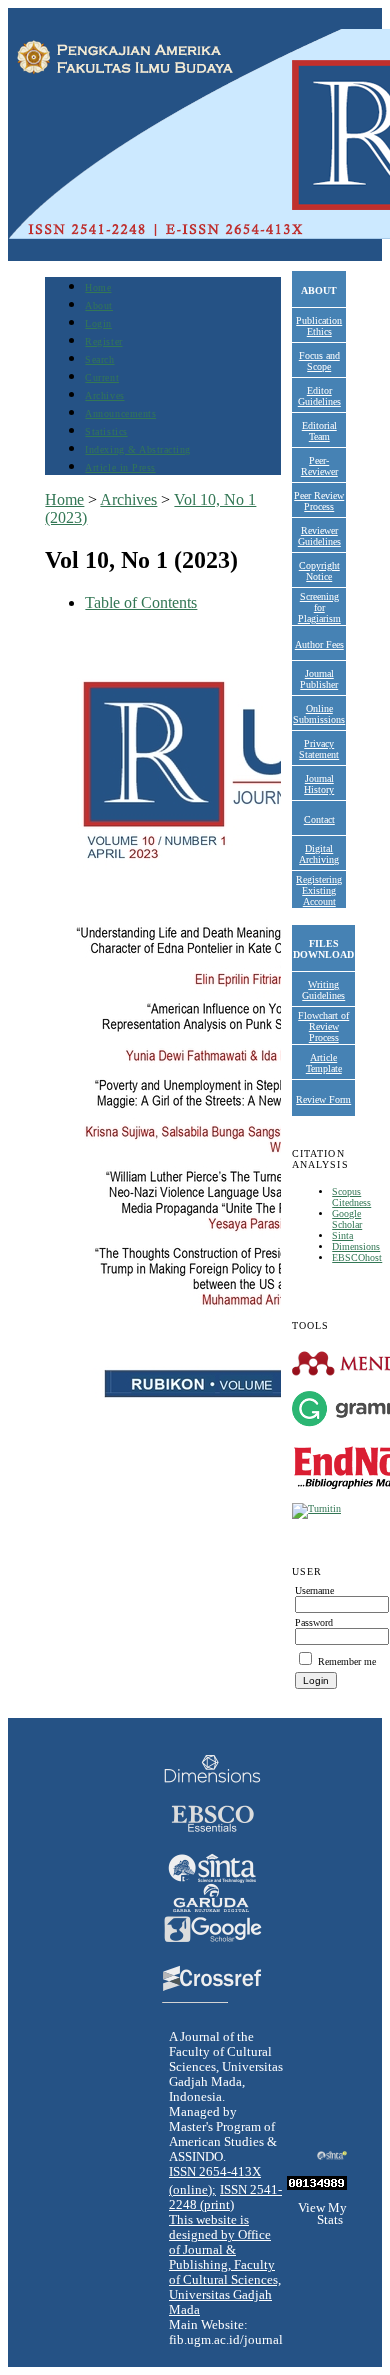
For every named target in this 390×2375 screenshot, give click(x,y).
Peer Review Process (319, 501)
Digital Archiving (319, 854)
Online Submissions (319, 714)
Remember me (347, 1661)
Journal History (319, 784)
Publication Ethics (319, 326)
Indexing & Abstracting (137, 449)
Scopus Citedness (351, 1197)
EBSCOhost (357, 1257)
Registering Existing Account (319, 890)
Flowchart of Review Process (323, 1026)
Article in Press (120, 467)
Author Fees (319, 644)
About (99, 305)
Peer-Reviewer (319, 466)
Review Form (323, 1099)
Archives (104, 395)
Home (98, 287)
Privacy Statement (319, 749)
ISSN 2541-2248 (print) (225, 2197)
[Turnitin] (316, 1508)
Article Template (324, 1063)
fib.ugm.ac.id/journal (226, 2340)
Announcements (120, 413)
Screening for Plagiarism (319, 607)
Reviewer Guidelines (319, 536)
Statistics (106, 431)
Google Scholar (347, 1219)
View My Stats (322, 2214)
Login (98, 323)
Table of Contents (141, 602)
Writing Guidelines (323, 990)
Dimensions (356, 1246)
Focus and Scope (319, 361)
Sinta (342, 1235)
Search (99, 359)
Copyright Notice (319, 571)
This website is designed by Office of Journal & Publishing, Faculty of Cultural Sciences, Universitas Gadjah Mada (225, 2265)
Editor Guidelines (319, 396)
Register (103, 341)
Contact (319, 819)
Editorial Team (319, 431)
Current (102, 377)
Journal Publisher (319, 679)
